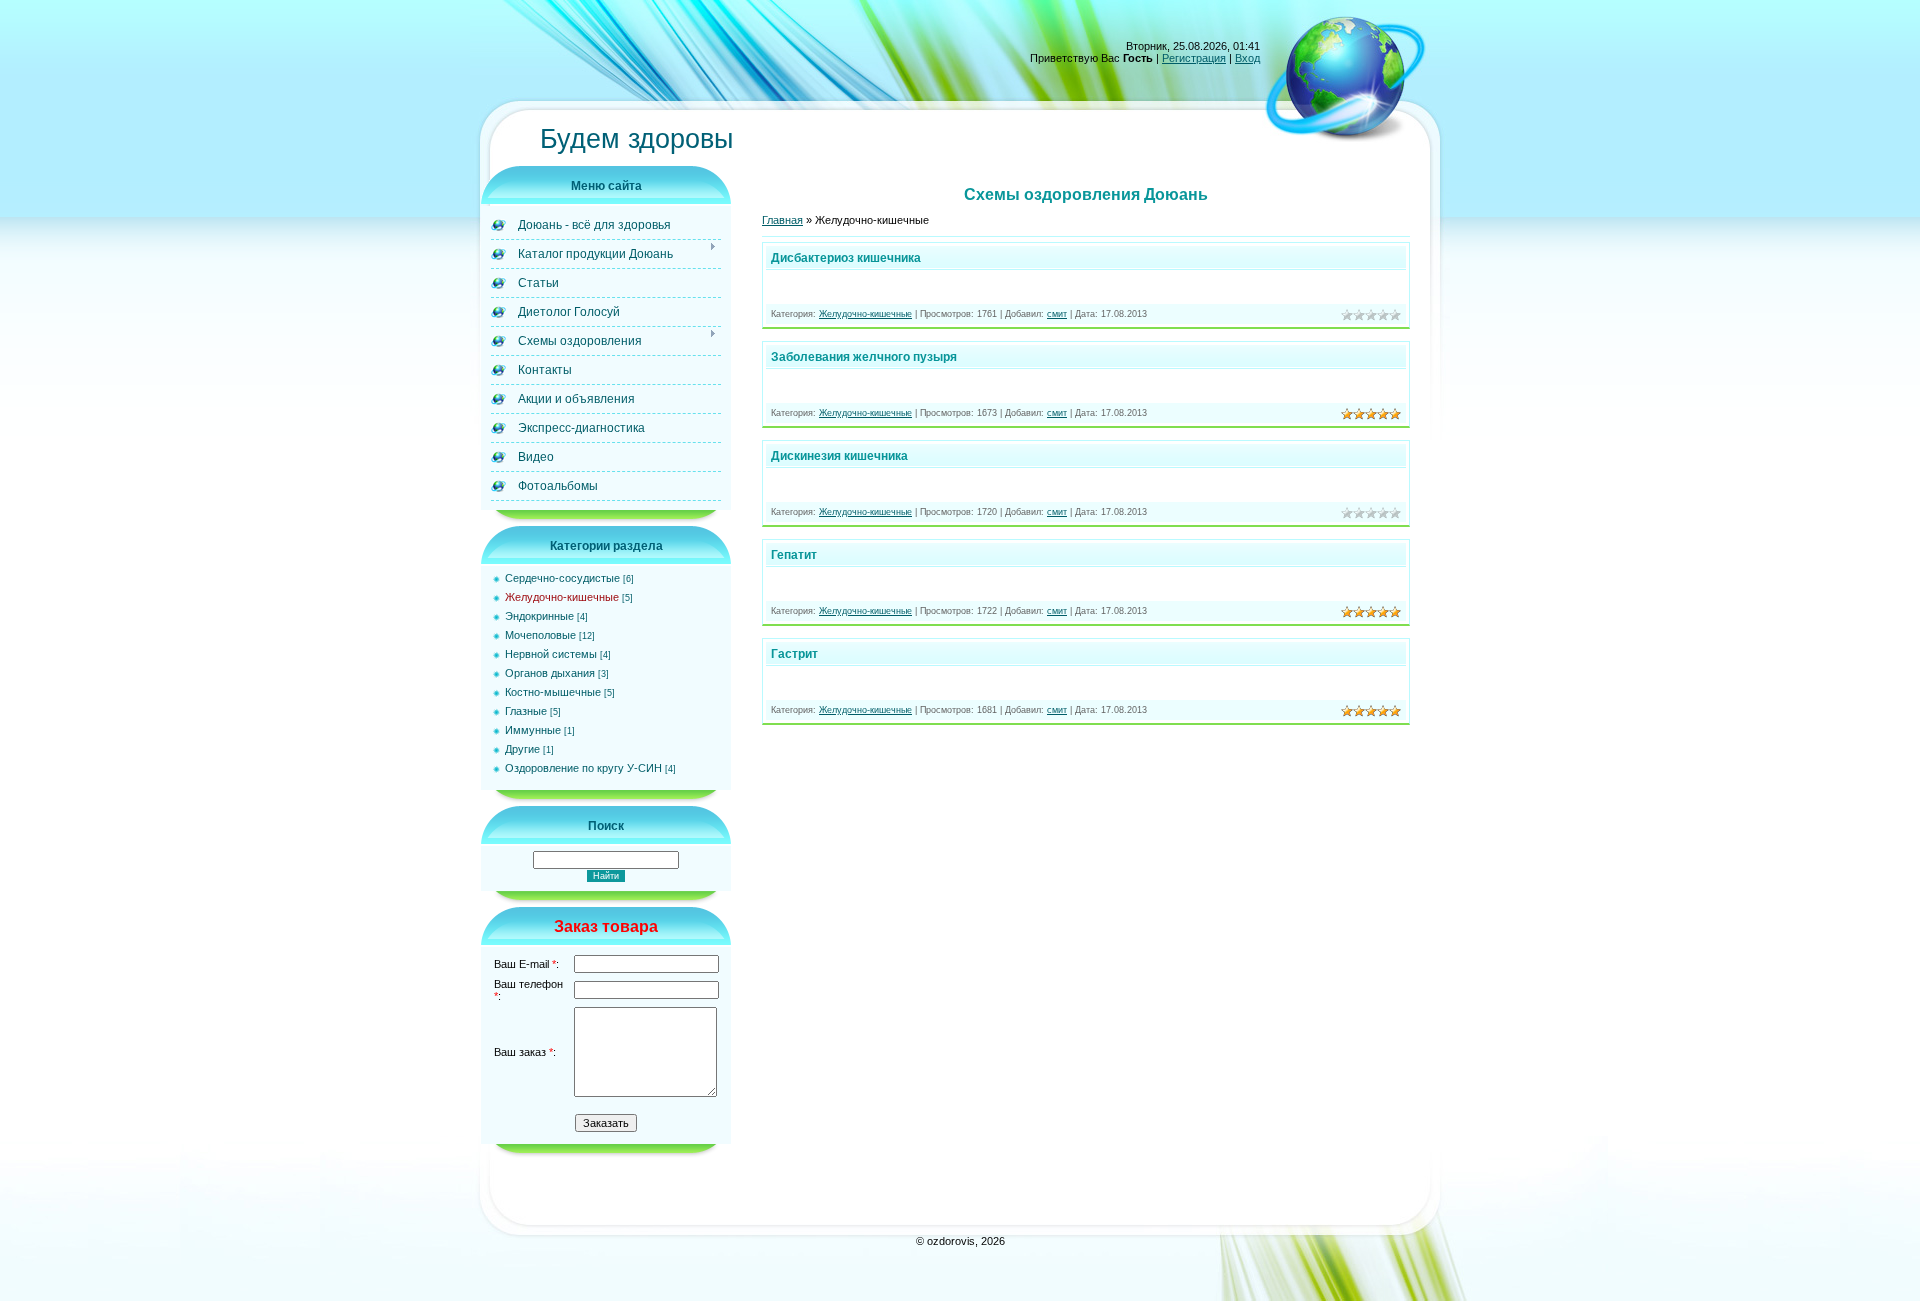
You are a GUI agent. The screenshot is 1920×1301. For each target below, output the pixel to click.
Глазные (526, 711)
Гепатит (794, 555)
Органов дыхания (550, 673)
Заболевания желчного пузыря (864, 357)
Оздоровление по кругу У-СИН (583, 768)
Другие (522, 749)
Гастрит (794, 654)
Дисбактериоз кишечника (846, 258)
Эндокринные (539, 616)
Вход (1247, 58)
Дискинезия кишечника (839, 456)
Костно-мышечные (553, 692)
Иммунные (533, 730)
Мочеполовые (540, 635)
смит (1057, 314)
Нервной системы (551, 654)
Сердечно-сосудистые (562, 578)
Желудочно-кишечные (562, 597)
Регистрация (1194, 58)
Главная (782, 220)
